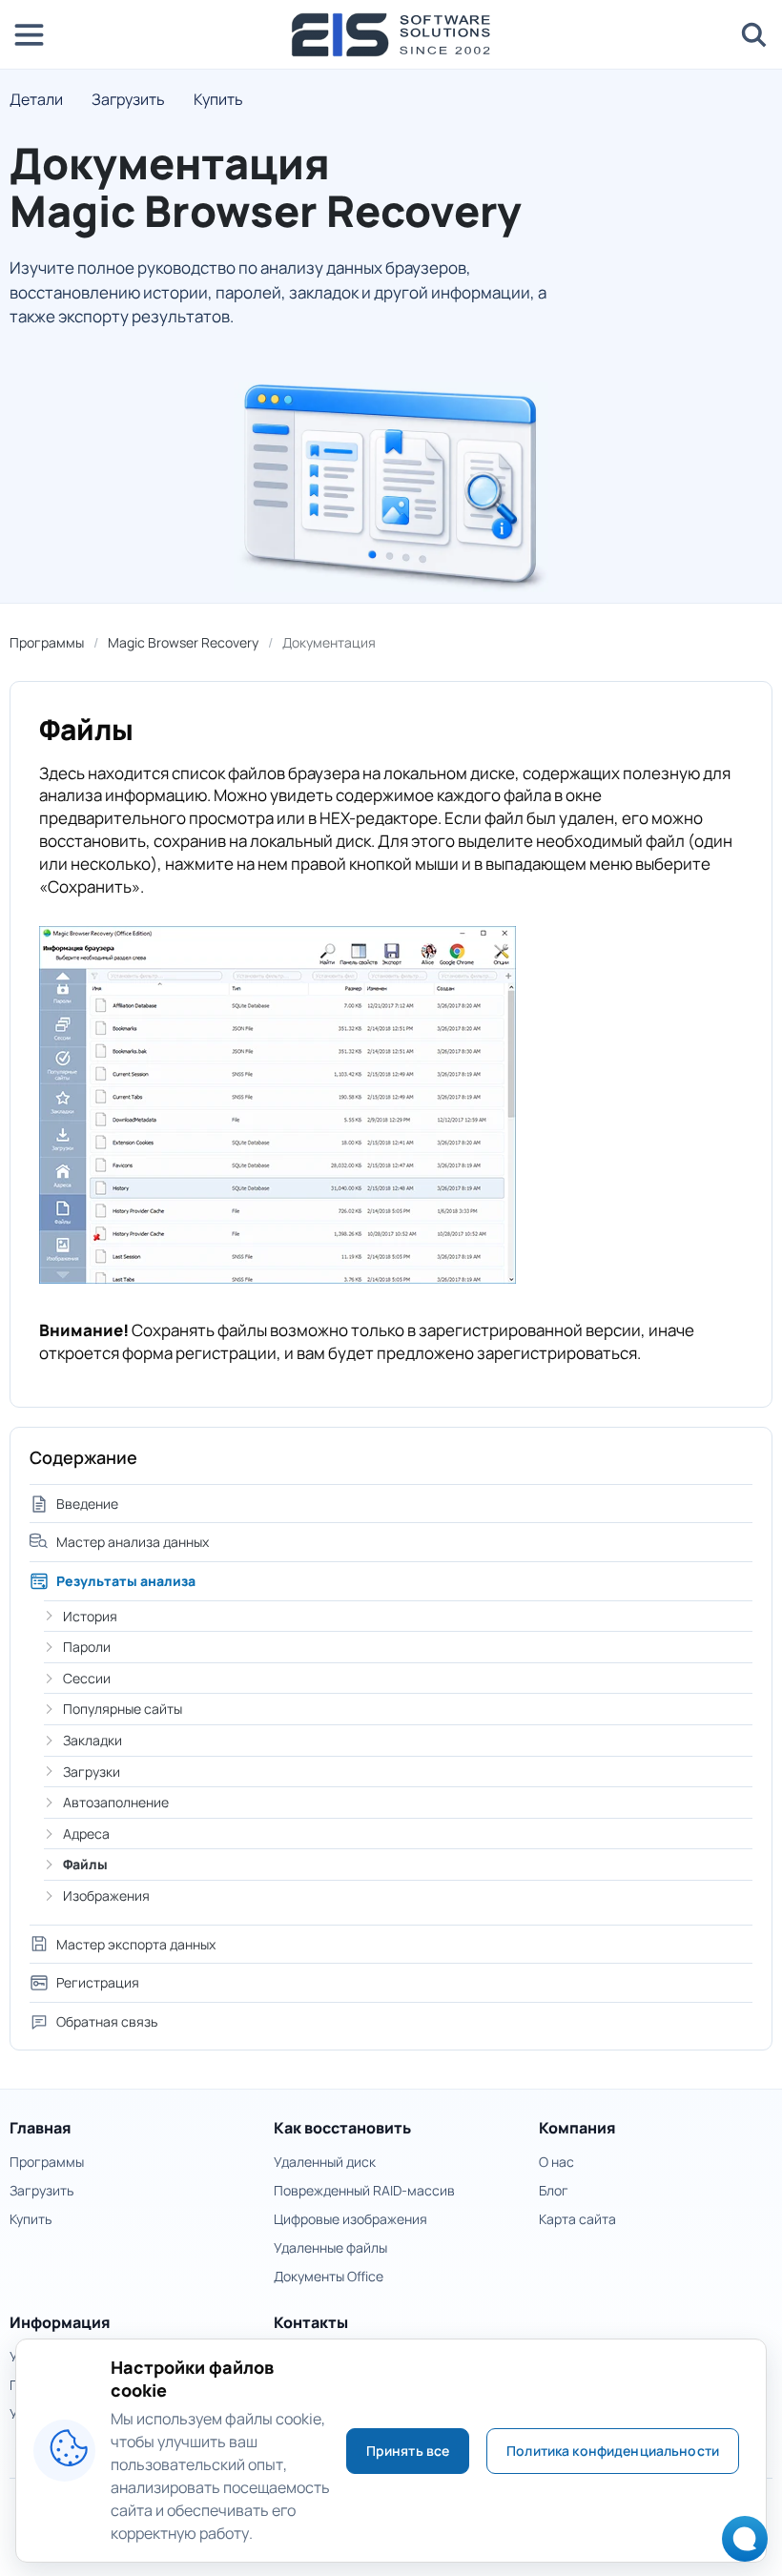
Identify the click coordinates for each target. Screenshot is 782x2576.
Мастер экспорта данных (136, 1944)
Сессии (87, 1678)
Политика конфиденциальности (613, 2451)
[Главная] (391, 35)
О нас (556, 2162)
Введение (87, 1504)
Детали (36, 99)
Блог (554, 2190)
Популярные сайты (123, 1709)
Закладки (93, 1740)
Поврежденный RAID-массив (364, 2190)
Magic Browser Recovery (183, 642)
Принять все (408, 2451)
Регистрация (98, 1982)
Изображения (106, 1896)
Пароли (87, 1647)
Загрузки (92, 1772)
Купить (218, 99)
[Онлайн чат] (740, 2545)
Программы (47, 642)
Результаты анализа (126, 1581)
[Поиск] (753, 34)
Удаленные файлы (330, 2247)
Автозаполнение (116, 1802)
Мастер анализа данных (133, 1542)
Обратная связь (107, 2021)
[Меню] (29, 34)
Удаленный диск (325, 2162)
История (90, 1616)
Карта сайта (577, 2219)
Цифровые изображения (350, 2219)
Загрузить (128, 99)
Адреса (86, 1834)
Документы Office (329, 2276)
